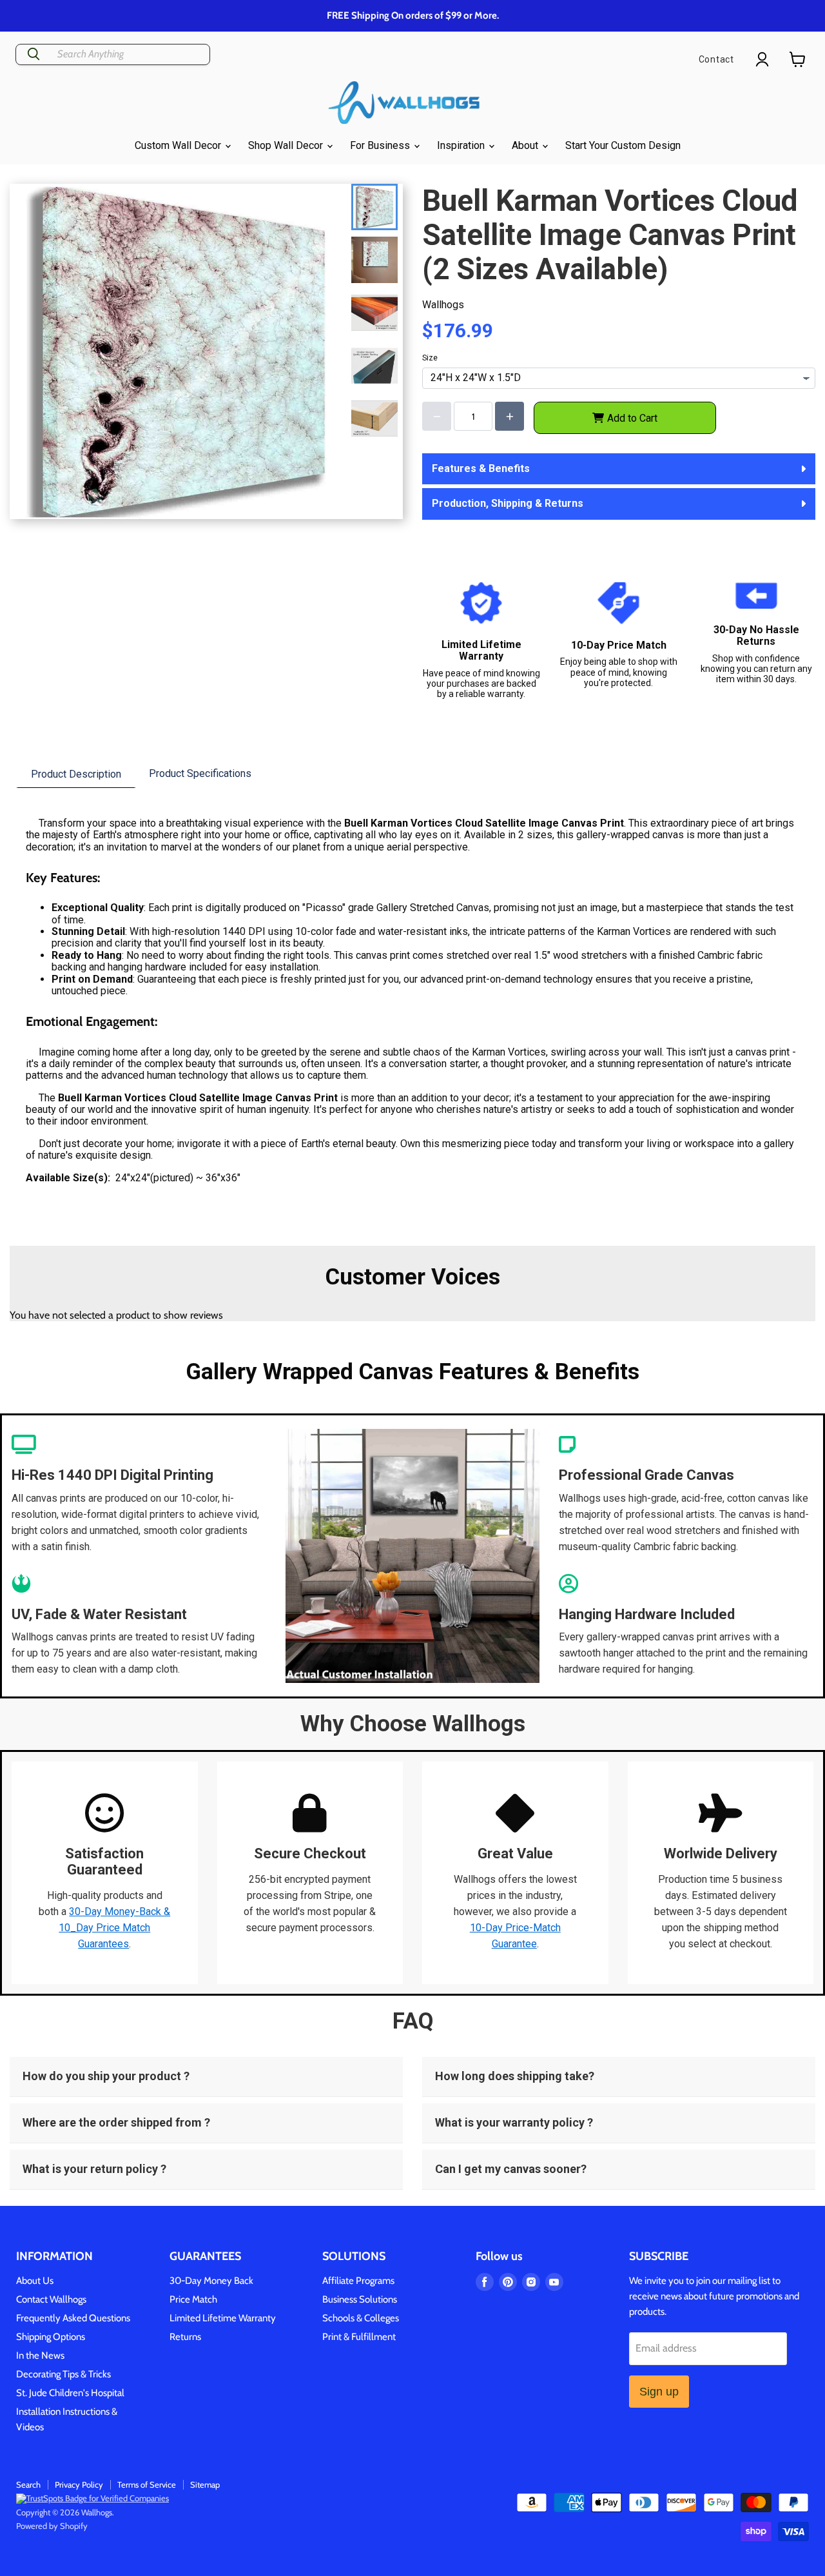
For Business (381, 145)
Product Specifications (200, 773)
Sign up (659, 2392)
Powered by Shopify (52, 2526)
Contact (716, 59)
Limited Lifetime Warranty (223, 2318)
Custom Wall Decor (179, 145)
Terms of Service (147, 2484)
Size (430, 358)
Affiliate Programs (358, 2281)
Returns (185, 2337)
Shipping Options (51, 2337)
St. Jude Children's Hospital (70, 2393)
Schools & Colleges (361, 2318)
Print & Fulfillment (359, 2337)
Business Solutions (360, 2299)
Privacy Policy (79, 2484)
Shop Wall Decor (287, 145)
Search (28, 2484)
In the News (40, 2355)
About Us (35, 2281)
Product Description (76, 774)
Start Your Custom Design (623, 145)
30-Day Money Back (211, 2281)
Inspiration (462, 145)
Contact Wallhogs (51, 2299)
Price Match (193, 2299)
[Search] (34, 54)
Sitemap (205, 2484)
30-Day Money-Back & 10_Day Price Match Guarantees (114, 1928)
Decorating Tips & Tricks (63, 2374)
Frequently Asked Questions (73, 2318)
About (526, 145)
